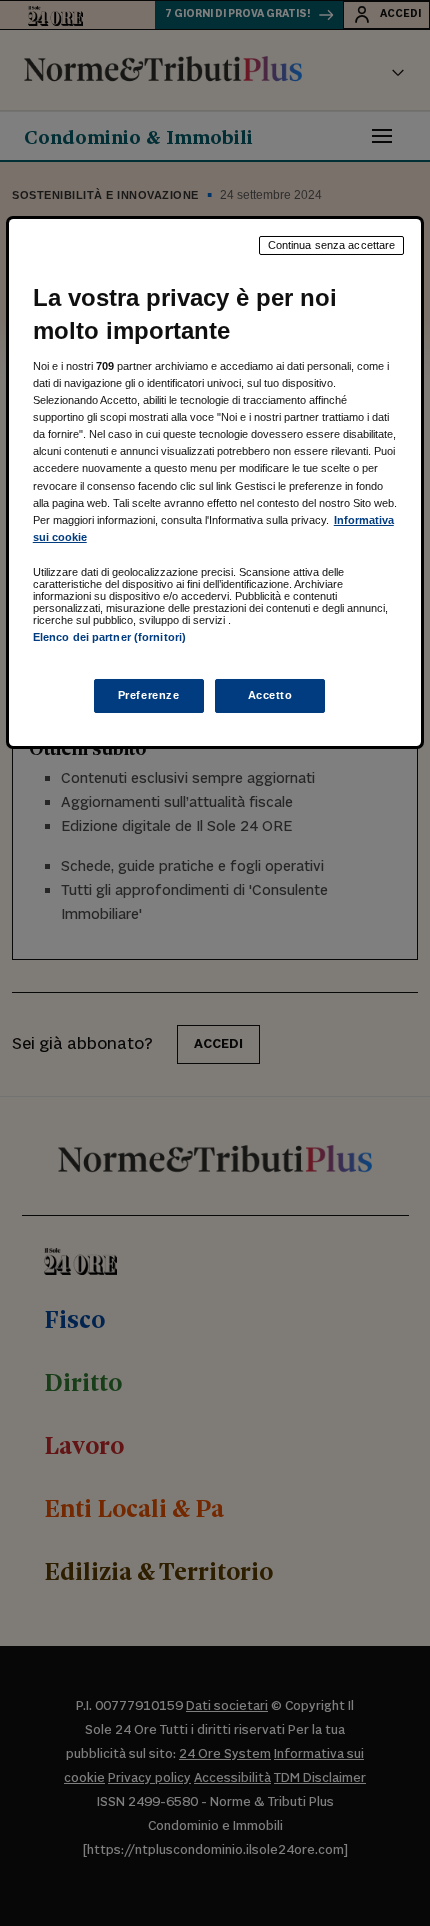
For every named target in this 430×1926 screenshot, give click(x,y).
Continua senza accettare (332, 245)
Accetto (270, 695)
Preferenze (149, 695)
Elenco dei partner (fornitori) (109, 637)
